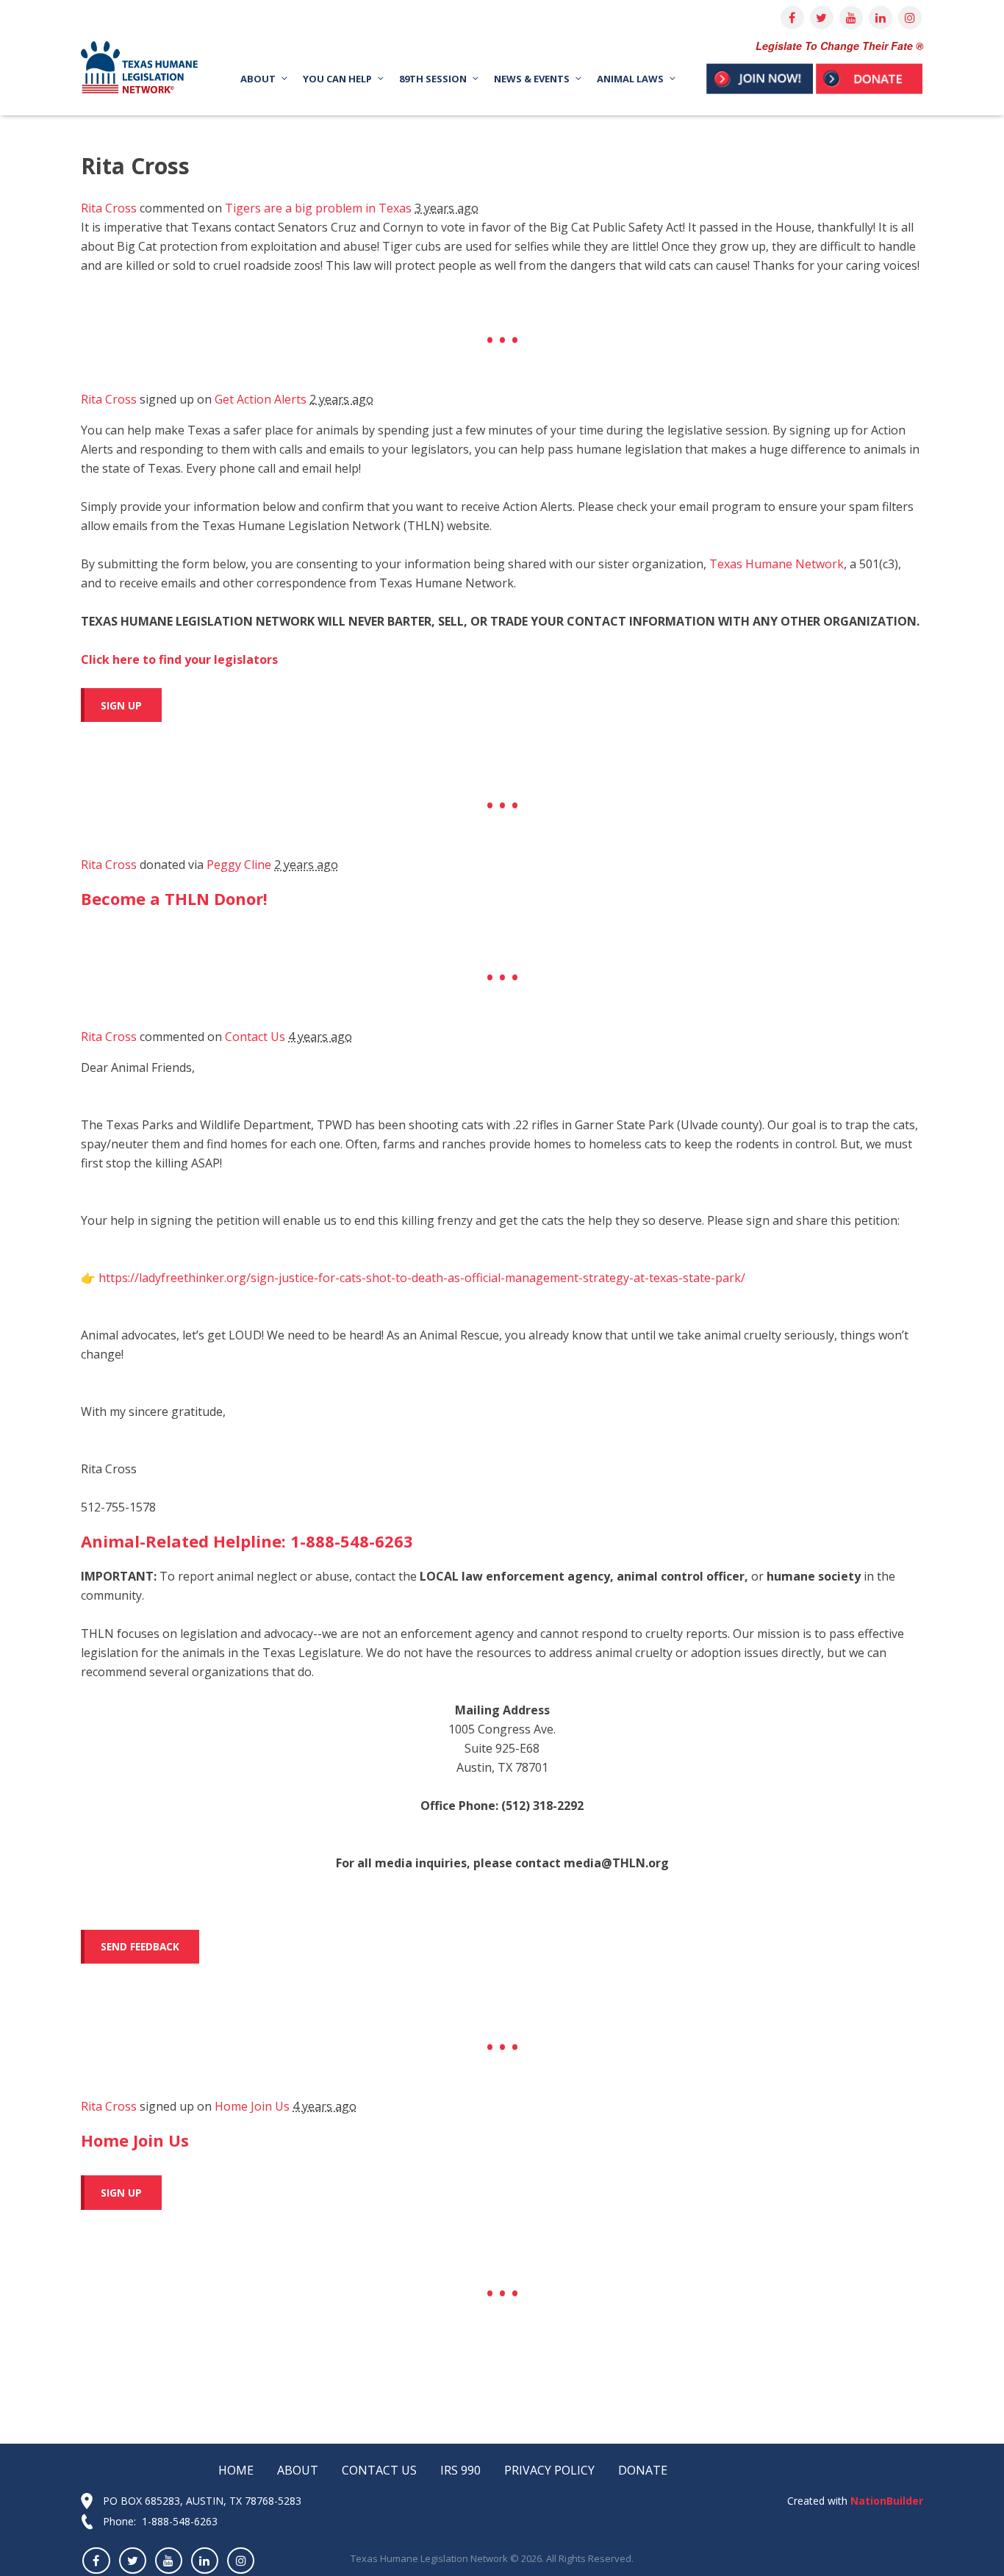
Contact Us (255, 1037)
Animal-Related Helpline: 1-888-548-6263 (247, 1541)
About (298, 2470)
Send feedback (140, 1946)
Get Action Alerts (261, 399)
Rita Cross (109, 208)
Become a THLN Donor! (174, 898)
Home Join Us (252, 2106)
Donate (643, 2470)
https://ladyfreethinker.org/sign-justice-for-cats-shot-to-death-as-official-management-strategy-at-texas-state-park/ (422, 1278)
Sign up (121, 705)
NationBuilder (885, 2501)
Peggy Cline (239, 865)
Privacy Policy (549, 2470)
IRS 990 (460, 2470)
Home (236, 2470)
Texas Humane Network (777, 564)
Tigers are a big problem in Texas (318, 208)
